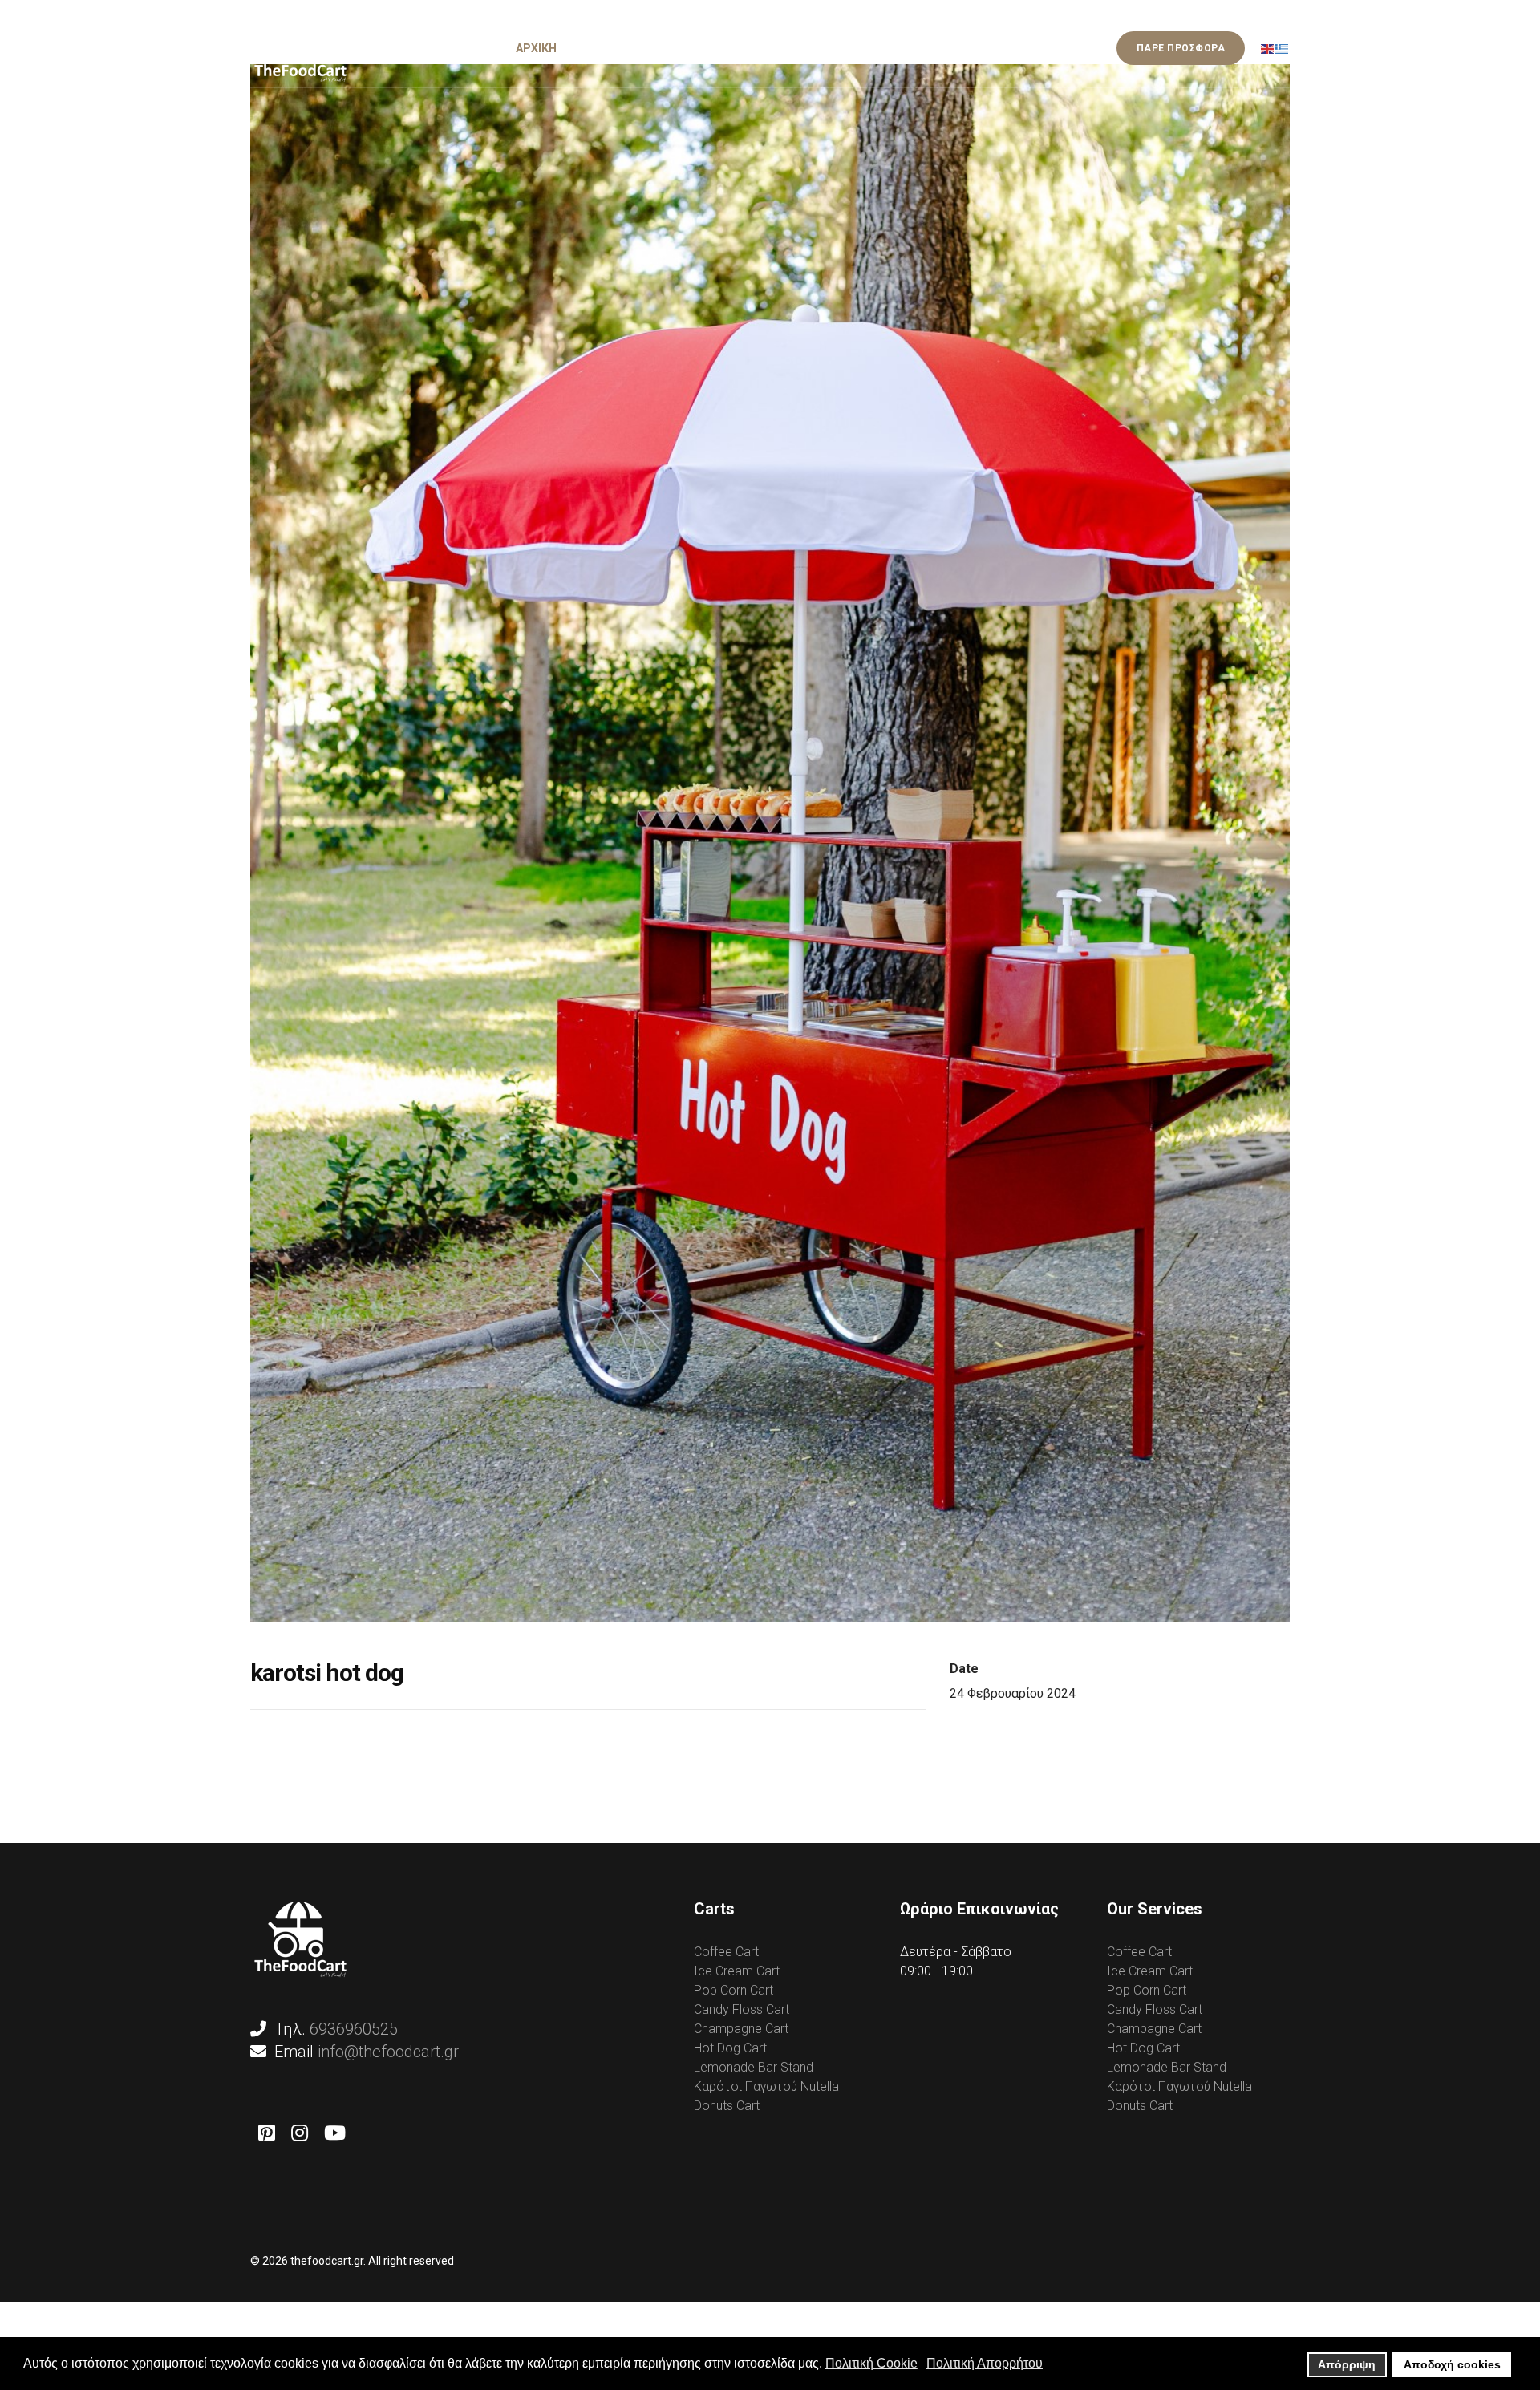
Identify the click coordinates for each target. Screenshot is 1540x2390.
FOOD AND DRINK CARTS (746, 48)
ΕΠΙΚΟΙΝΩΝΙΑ (1061, 48)
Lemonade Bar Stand (754, 2067)
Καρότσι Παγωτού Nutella (766, 2086)
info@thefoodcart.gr (388, 2052)
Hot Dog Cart (730, 2048)
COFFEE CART (618, 48)
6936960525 (354, 2029)
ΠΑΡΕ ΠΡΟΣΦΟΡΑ (1181, 48)
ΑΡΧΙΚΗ (536, 48)
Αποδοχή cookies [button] (1452, 2364)
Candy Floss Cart (742, 2009)
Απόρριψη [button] (1347, 2364)
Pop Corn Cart (734, 1990)
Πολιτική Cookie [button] (871, 2363)
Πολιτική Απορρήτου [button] (985, 2363)
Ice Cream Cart (737, 1971)
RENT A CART (966, 48)
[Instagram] (300, 2133)
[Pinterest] (267, 2133)
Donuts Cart (727, 2106)
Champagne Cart (741, 2029)
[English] (1268, 48)
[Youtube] (335, 2133)
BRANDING (877, 48)
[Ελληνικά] (1283, 48)
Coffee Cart (726, 1952)
